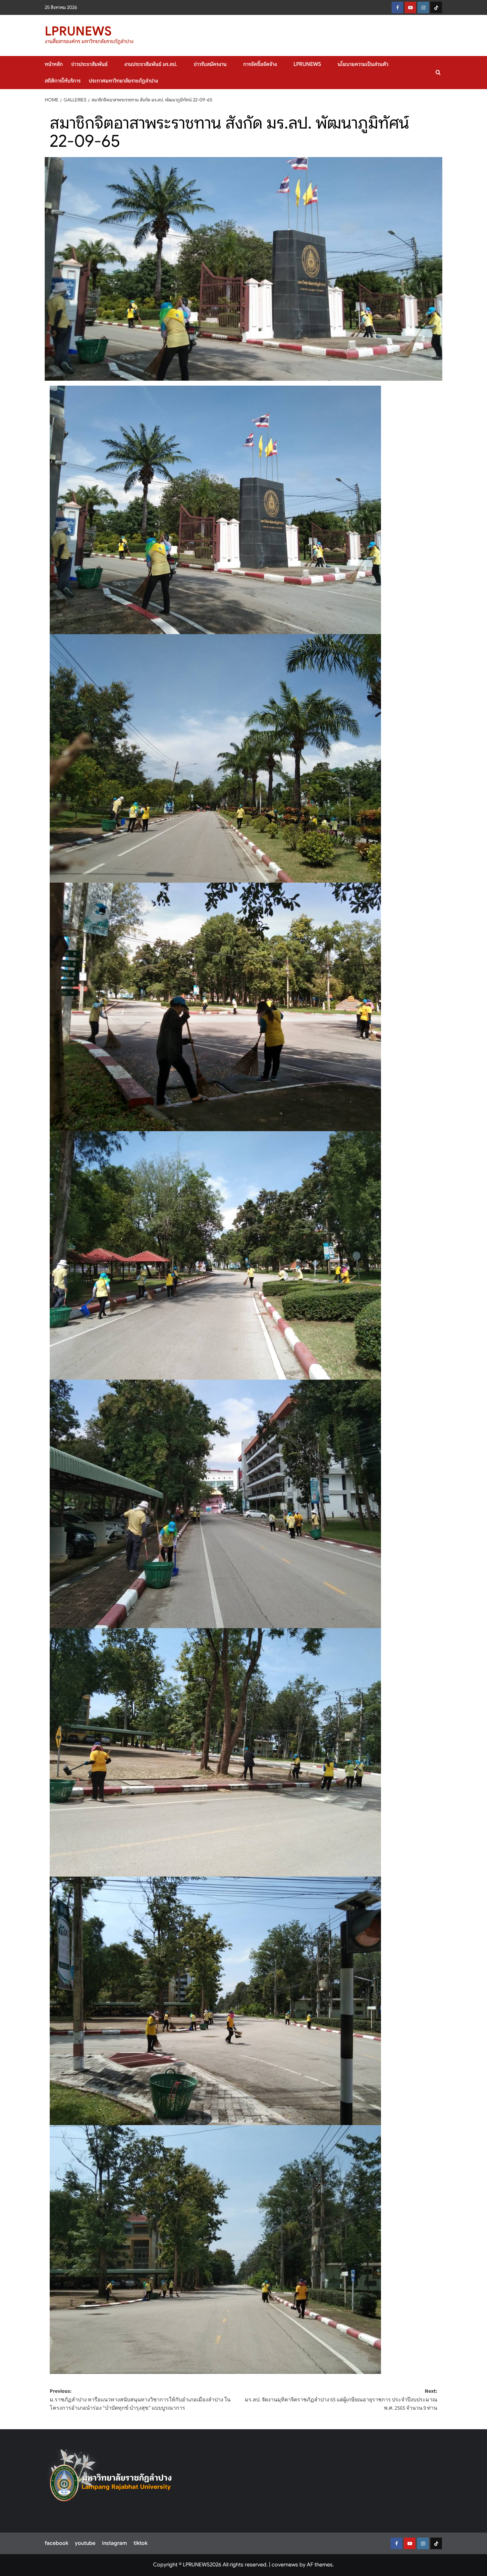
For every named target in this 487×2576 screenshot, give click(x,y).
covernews (285, 2565)
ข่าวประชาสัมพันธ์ (89, 64)
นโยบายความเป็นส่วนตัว (363, 64)
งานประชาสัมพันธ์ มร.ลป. (151, 64)
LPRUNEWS (78, 31)
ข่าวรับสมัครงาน (210, 64)
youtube (85, 2543)
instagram (114, 2543)
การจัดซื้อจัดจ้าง (260, 64)
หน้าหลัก (54, 64)
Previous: (140, 2400)
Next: (341, 2400)
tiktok (140, 2543)
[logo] (111, 2479)
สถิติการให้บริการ (63, 81)
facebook (56, 2543)
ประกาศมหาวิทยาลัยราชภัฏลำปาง (123, 81)
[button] (438, 72)
